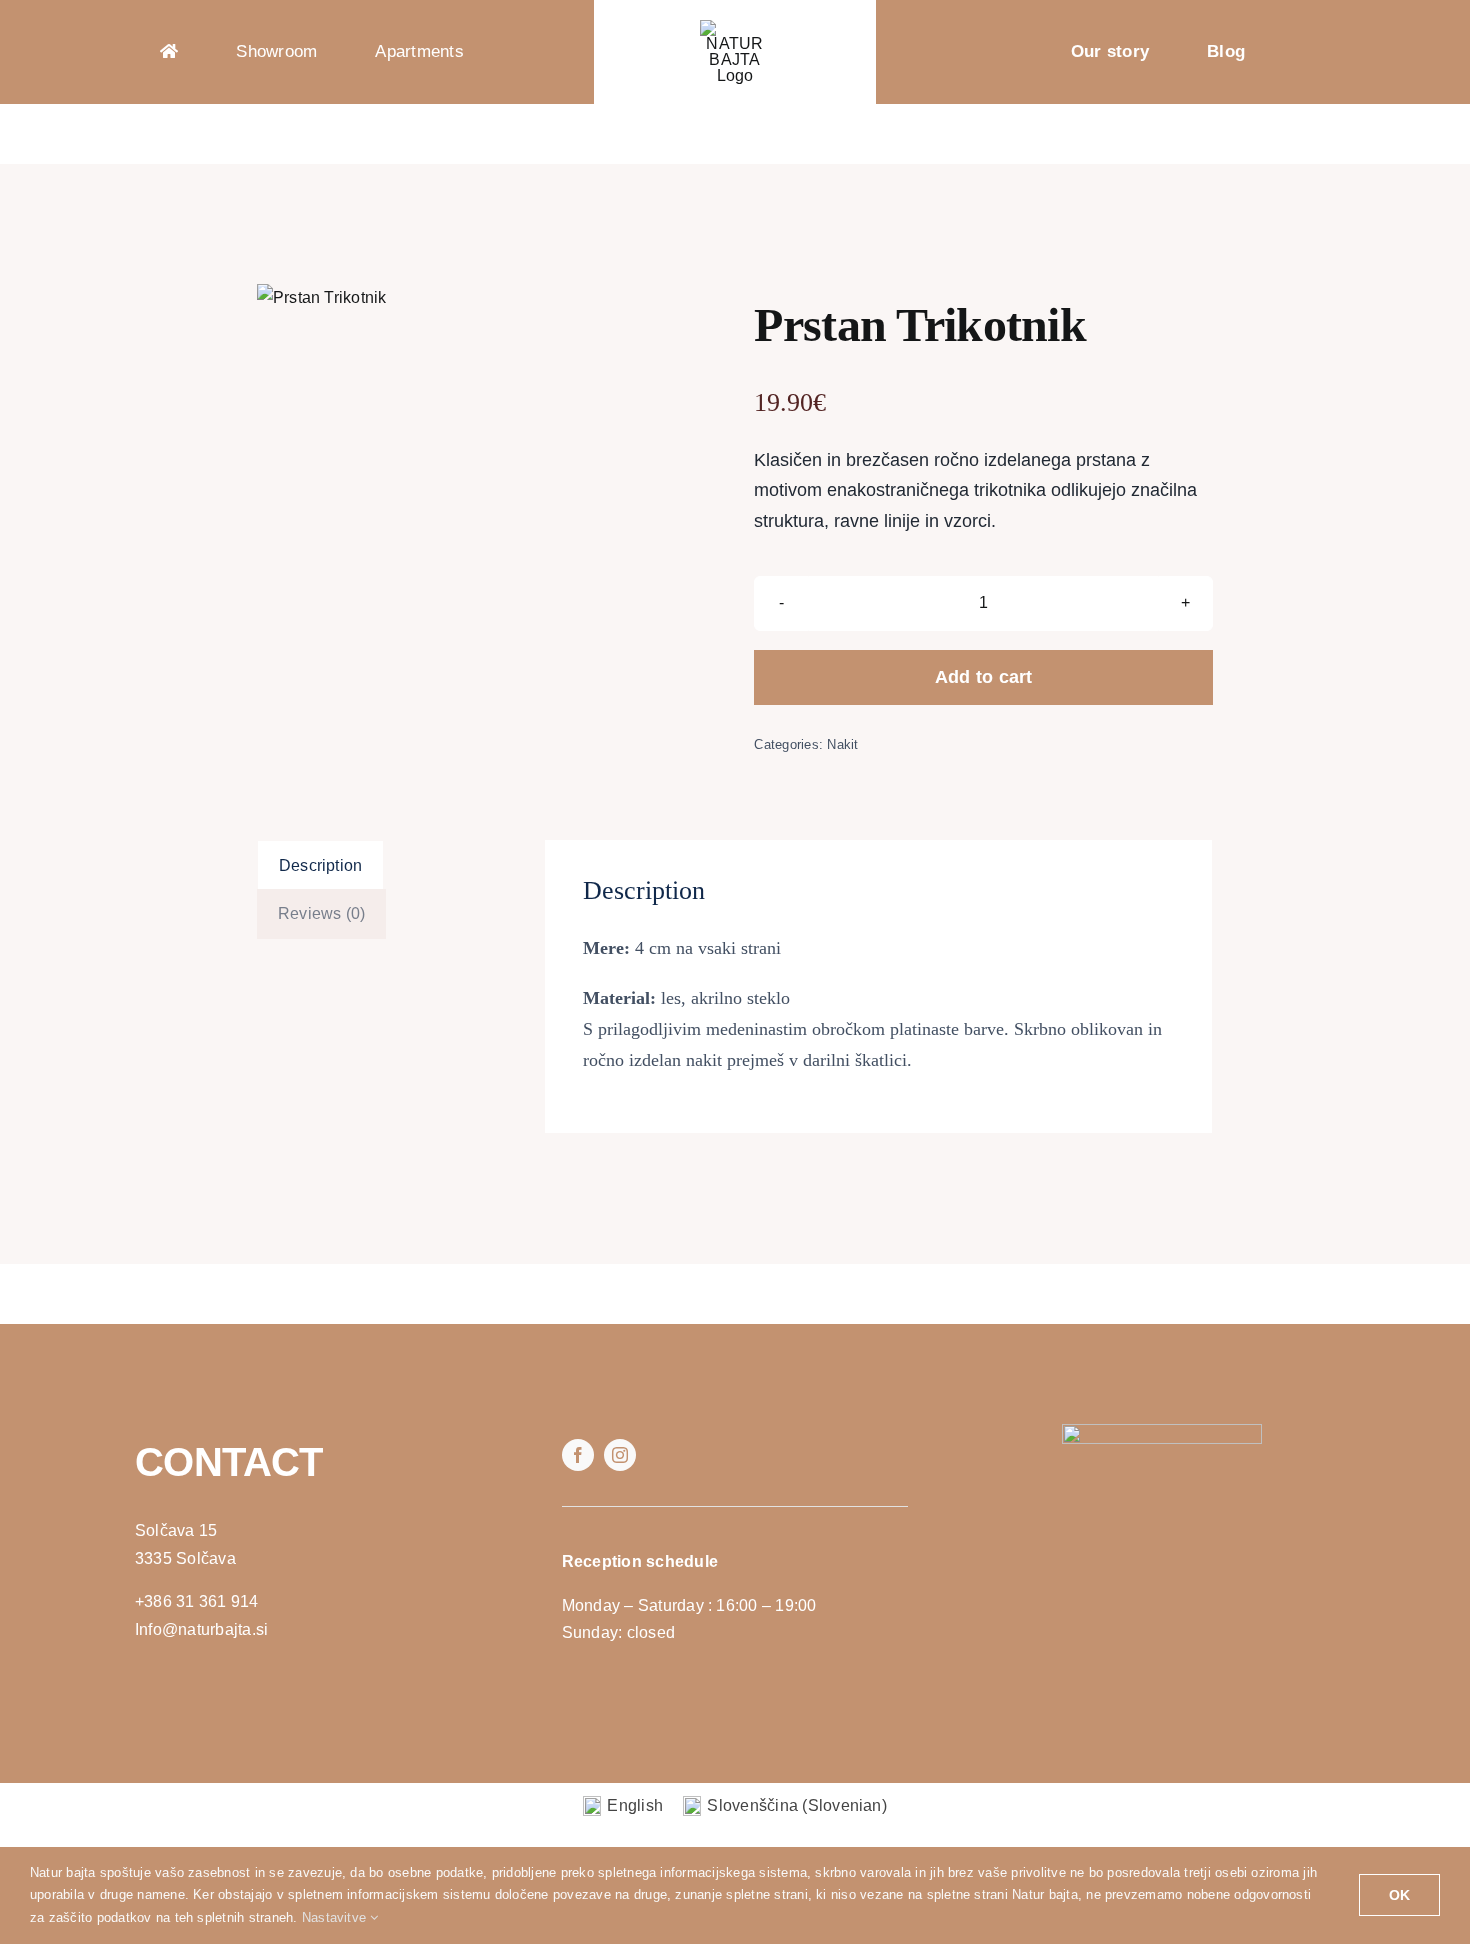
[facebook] (578, 1455)
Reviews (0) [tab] (322, 913)
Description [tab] (321, 865)
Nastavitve (336, 1917)
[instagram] (620, 1455)
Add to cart (984, 677)
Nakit (842, 744)
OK (1399, 1895)
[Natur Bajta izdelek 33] (322, 298)
